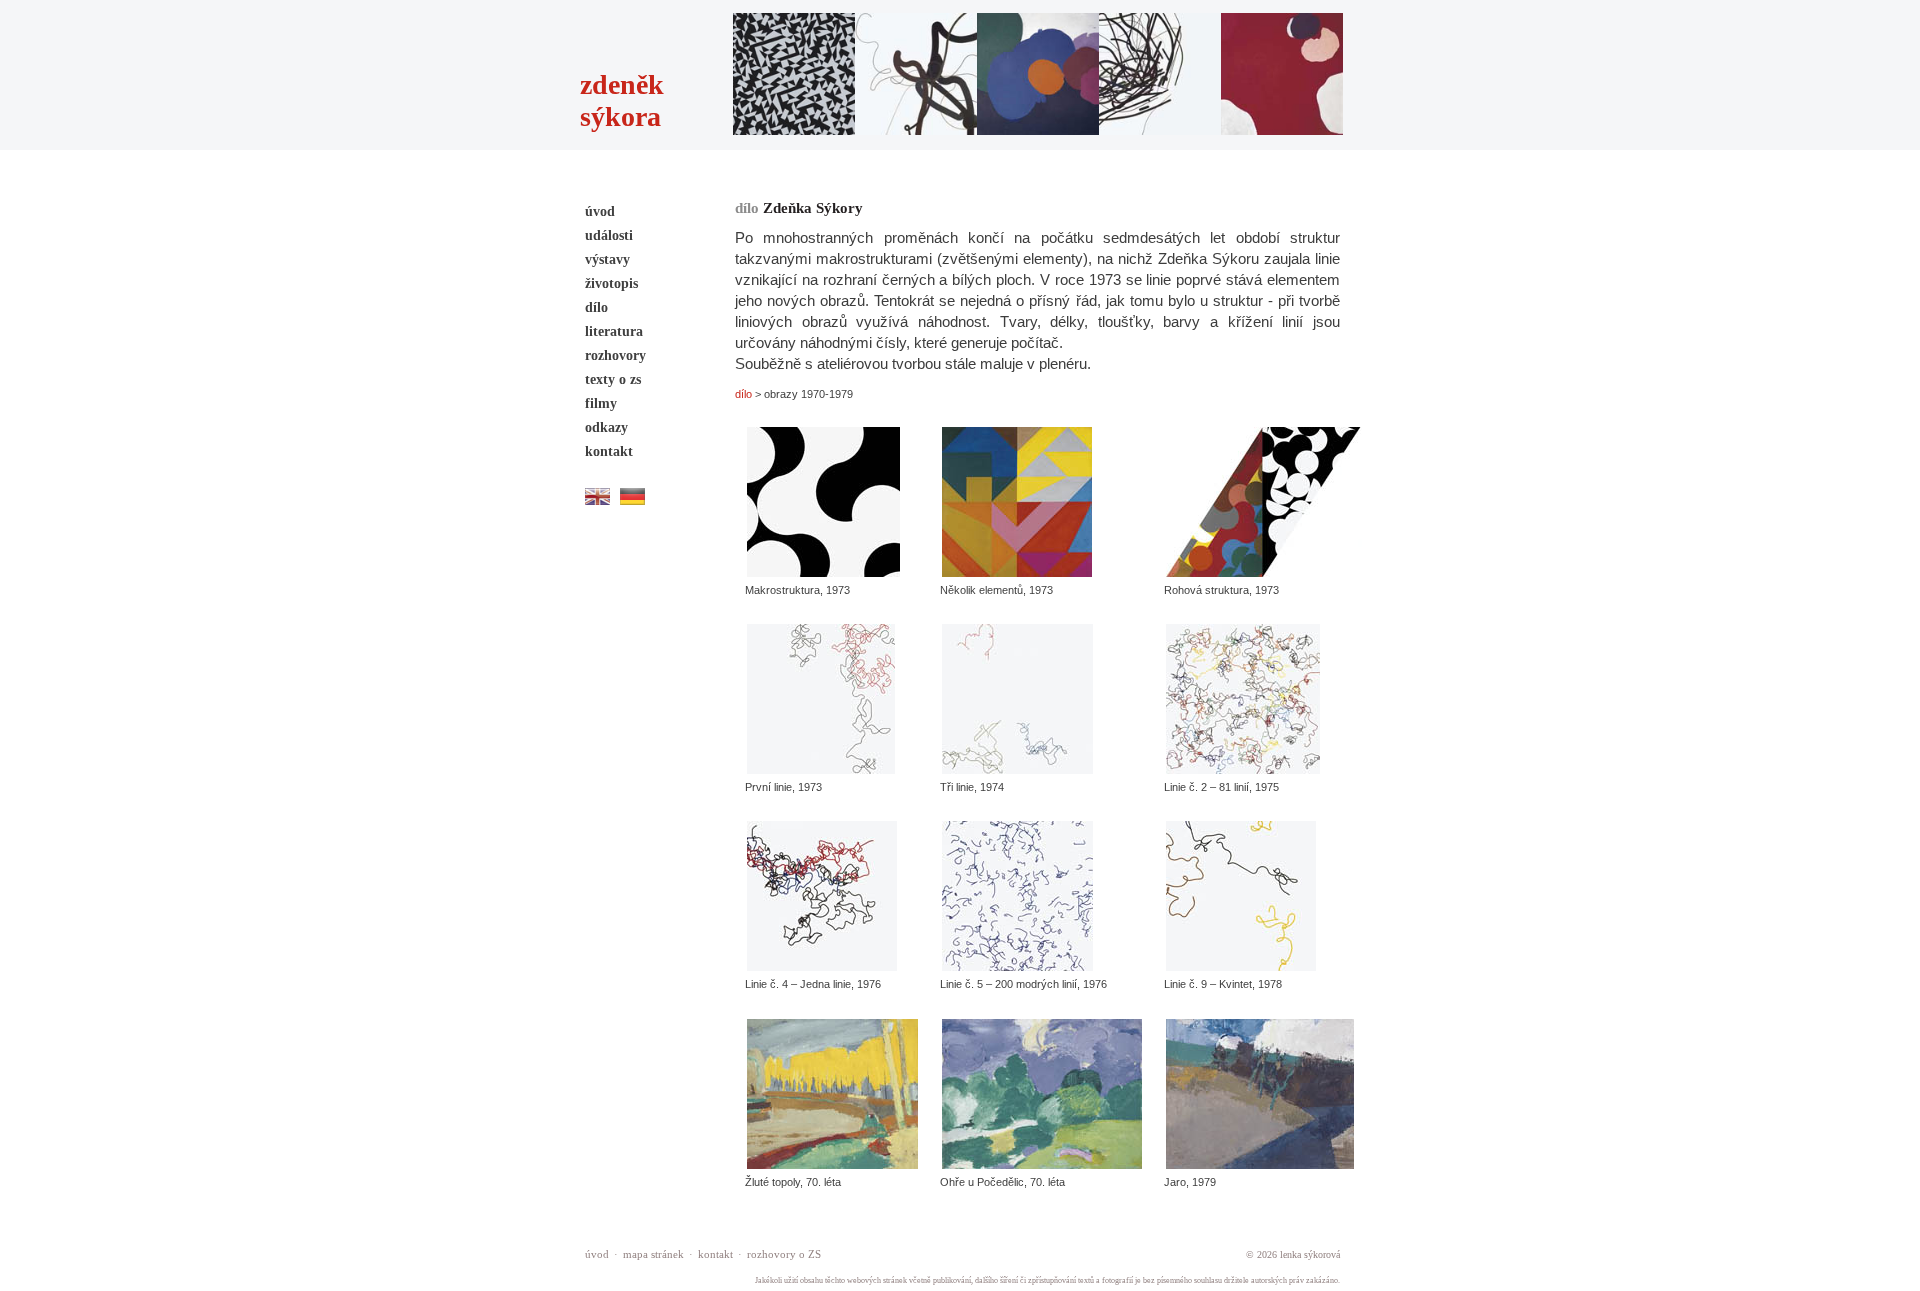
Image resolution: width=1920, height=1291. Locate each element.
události (609, 235)
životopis (611, 283)
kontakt (609, 451)
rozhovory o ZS (784, 1254)
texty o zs (613, 379)
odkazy (606, 427)
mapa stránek (653, 1254)
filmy (601, 403)
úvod (600, 211)
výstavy (607, 259)
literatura (614, 331)
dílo (596, 307)
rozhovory (615, 355)
